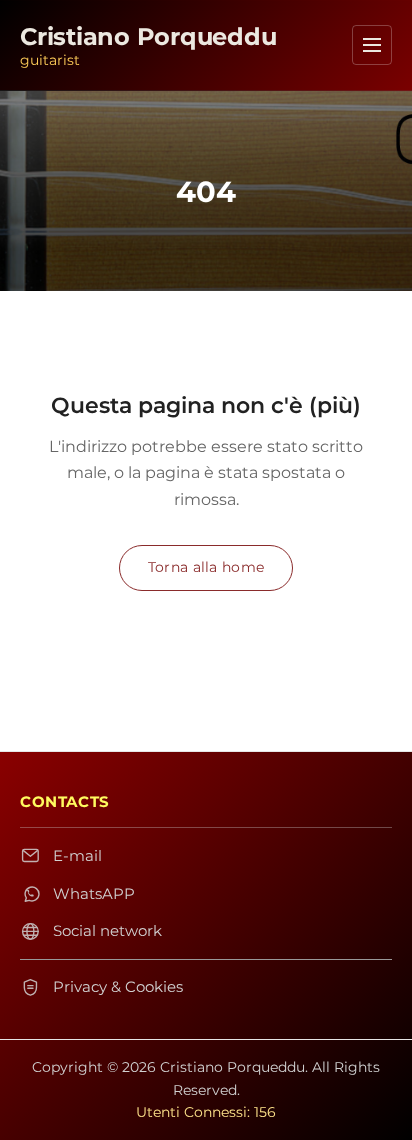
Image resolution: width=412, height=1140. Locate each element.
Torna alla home (206, 567)
